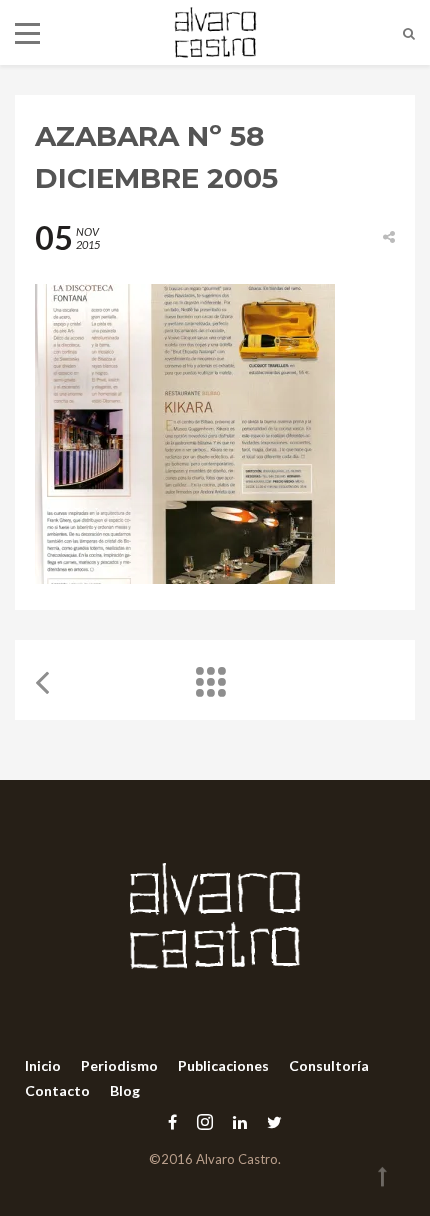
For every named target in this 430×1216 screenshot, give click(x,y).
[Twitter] (269, 1121)
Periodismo (119, 1065)
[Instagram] (205, 1121)
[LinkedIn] (240, 1121)
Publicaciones (223, 1065)
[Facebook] (172, 1121)
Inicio (43, 1065)
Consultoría (329, 1065)
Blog (125, 1090)
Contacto (57, 1090)
